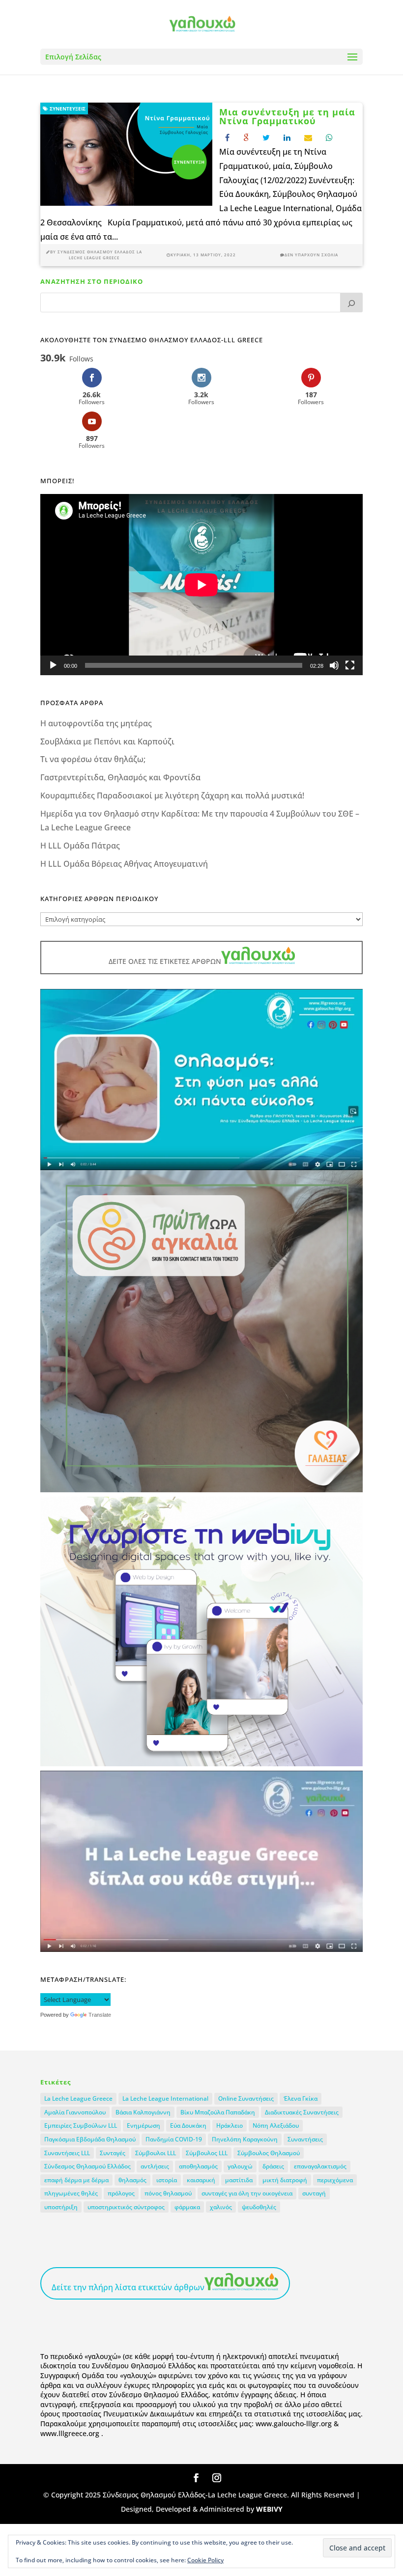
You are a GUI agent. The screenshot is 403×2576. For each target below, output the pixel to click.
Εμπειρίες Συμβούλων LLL (81, 2125)
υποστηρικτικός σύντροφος (126, 2207)
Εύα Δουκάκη (188, 2125)
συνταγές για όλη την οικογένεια (247, 2193)
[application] (201, 585)
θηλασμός (132, 2180)
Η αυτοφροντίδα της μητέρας (96, 723)
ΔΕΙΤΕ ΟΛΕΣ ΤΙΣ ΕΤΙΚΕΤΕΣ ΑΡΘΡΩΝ (165, 961)
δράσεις (273, 2166)
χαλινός (221, 2207)
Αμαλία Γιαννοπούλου (75, 2112)
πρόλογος (121, 2193)
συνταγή (314, 2193)
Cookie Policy (205, 2560)
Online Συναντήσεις (246, 2098)
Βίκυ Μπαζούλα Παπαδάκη (218, 2112)
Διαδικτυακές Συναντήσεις (302, 2112)
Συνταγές (113, 2153)
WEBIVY (269, 2509)
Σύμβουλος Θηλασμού (269, 2153)
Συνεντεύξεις (67, 109)
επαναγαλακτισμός (320, 2166)
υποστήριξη (61, 2207)
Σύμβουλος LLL (207, 2153)
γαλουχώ (240, 2166)
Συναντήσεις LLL (67, 2153)
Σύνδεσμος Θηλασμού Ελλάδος (87, 2166)
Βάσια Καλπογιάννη (143, 2112)
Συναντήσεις (305, 2139)
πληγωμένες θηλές (71, 2193)
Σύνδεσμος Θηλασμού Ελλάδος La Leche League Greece (100, 255)
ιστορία (167, 2180)
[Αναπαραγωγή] (53, 665)
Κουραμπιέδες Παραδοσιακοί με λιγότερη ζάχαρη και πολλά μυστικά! (172, 795)
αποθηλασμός (198, 2166)
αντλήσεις (155, 2166)
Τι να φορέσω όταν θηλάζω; (93, 759)
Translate (100, 2015)
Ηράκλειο (230, 2125)
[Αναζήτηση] (351, 302)
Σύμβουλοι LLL (156, 2153)
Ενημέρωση (144, 2125)
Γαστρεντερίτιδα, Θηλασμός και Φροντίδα (120, 777)
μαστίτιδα (239, 2180)
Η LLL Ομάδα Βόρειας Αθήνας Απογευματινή (124, 864)
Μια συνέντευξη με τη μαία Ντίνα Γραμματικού (287, 116)
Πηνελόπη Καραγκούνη (245, 2139)
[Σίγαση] (334, 665)
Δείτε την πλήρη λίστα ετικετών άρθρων (128, 2287)
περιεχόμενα (335, 2180)
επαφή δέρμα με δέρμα (76, 2180)
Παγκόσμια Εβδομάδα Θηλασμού (90, 2139)
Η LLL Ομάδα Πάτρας (80, 846)
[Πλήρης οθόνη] (350, 665)
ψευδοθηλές (259, 2207)
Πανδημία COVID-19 (174, 2139)
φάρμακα (187, 2207)
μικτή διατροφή (285, 2180)
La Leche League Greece (78, 2098)
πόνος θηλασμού (168, 2193)
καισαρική (201, 2180)
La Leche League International (165, 2098)
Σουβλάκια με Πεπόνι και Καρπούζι (107, 741)
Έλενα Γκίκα (301, 2098)
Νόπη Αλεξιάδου (276, 2125)
